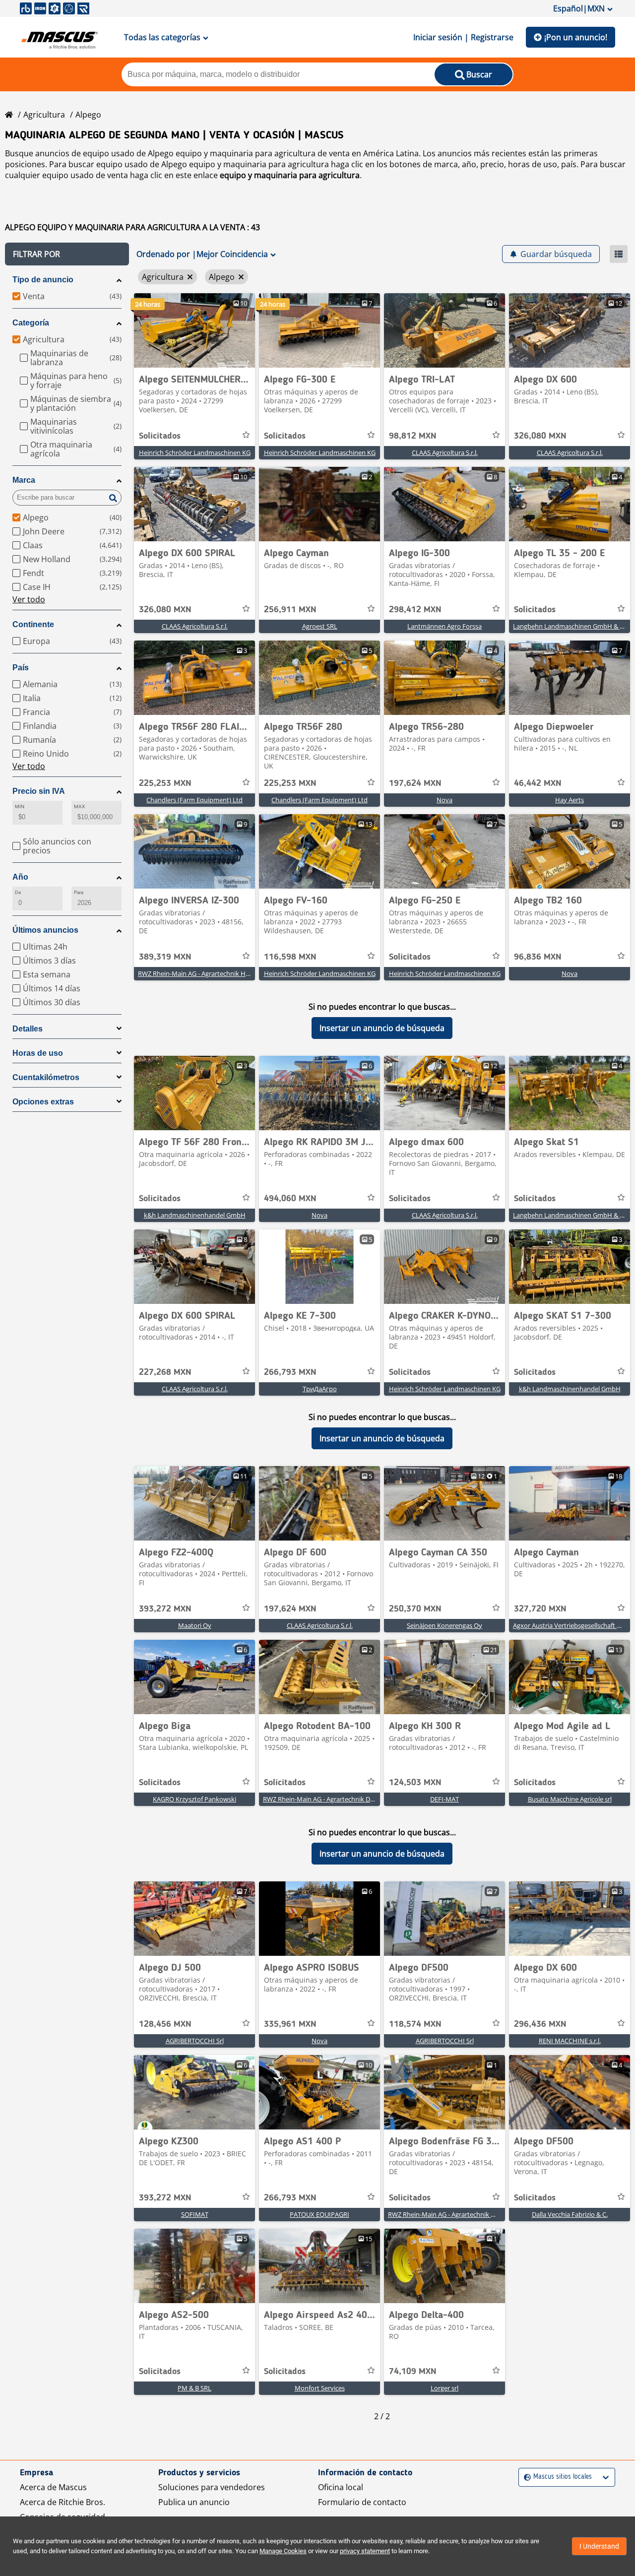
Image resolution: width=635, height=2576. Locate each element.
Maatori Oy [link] (195, 1625)
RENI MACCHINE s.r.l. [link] (570, 2041)
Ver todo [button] (29, 599)
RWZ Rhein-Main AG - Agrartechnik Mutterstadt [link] (457, 2214)
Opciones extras (43, 1102)
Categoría (31, 323)
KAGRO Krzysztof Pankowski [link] (194, 1799)
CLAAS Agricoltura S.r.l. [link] (445, 452)
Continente (33, 624)
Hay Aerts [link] (570, 800)
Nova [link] (444, 800)
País (21, 668)
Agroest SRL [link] (320, 626)
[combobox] (525, 2477)
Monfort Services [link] (320, 2388)
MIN (20, 806)
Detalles (28, 1029)
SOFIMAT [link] (195, 2214)
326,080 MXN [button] (540, 436)
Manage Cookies (283, 2551)
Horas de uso (38, 1053)
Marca (24, 480)
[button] (67, 254)
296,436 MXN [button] (540, 2024)
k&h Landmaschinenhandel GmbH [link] (195, 1215)
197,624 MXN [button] (415, 783)
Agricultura (44, 115)
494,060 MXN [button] (290, 1199)
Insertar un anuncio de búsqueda (382, 1028)
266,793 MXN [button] (290, 1372)
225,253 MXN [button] (165, 783)
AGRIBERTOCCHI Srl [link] (195, 2041)
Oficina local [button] (341, 2487)
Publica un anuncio (194, 2502)
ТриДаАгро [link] (320, 1389)
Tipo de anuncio (43, 280)
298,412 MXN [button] (415, 610)
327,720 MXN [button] (540, 1609)
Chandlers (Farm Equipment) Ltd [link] (194, 800)
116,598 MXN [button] (290, 957)
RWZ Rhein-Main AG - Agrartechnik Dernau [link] (325, 1799)
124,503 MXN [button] (415, 1783)
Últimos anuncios (45, 930)
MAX (79, 806)
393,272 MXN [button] (165, 1609)
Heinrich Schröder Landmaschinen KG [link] (195, 452)
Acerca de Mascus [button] (53, 2487)
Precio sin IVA (39, 791)
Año (20, 877)
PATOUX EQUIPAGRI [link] (319, 2214)
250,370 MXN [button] (415, 1609)
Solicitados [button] (160, 436)
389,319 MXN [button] (165, 957)
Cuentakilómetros (46, 1077)
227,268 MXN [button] (165, 1372)
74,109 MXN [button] (413, 2372)
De (18, 892)
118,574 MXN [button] (415, 2024)
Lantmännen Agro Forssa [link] (444, 626)
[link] (194, 330)
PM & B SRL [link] (194, 2388)
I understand (599, 2546)
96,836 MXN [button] (538, 957)
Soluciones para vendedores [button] (212, 2487)
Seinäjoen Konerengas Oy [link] (444, 1625)
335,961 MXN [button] (290, 2024)
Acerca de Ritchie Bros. (63, 2502)
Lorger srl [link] (444, 2388)
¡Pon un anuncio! (576, 37)
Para (79, 892)
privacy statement (365, 2551)
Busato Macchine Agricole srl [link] (570, 1799)
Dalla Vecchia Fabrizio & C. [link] (570, 2214)
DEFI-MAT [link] (444, 1799)
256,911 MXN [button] (290, 610)
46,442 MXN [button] (538, 783)
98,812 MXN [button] (413, 436)
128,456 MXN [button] (165, 2024)
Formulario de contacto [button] (362, 2502)
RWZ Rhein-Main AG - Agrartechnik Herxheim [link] (204, 973)
